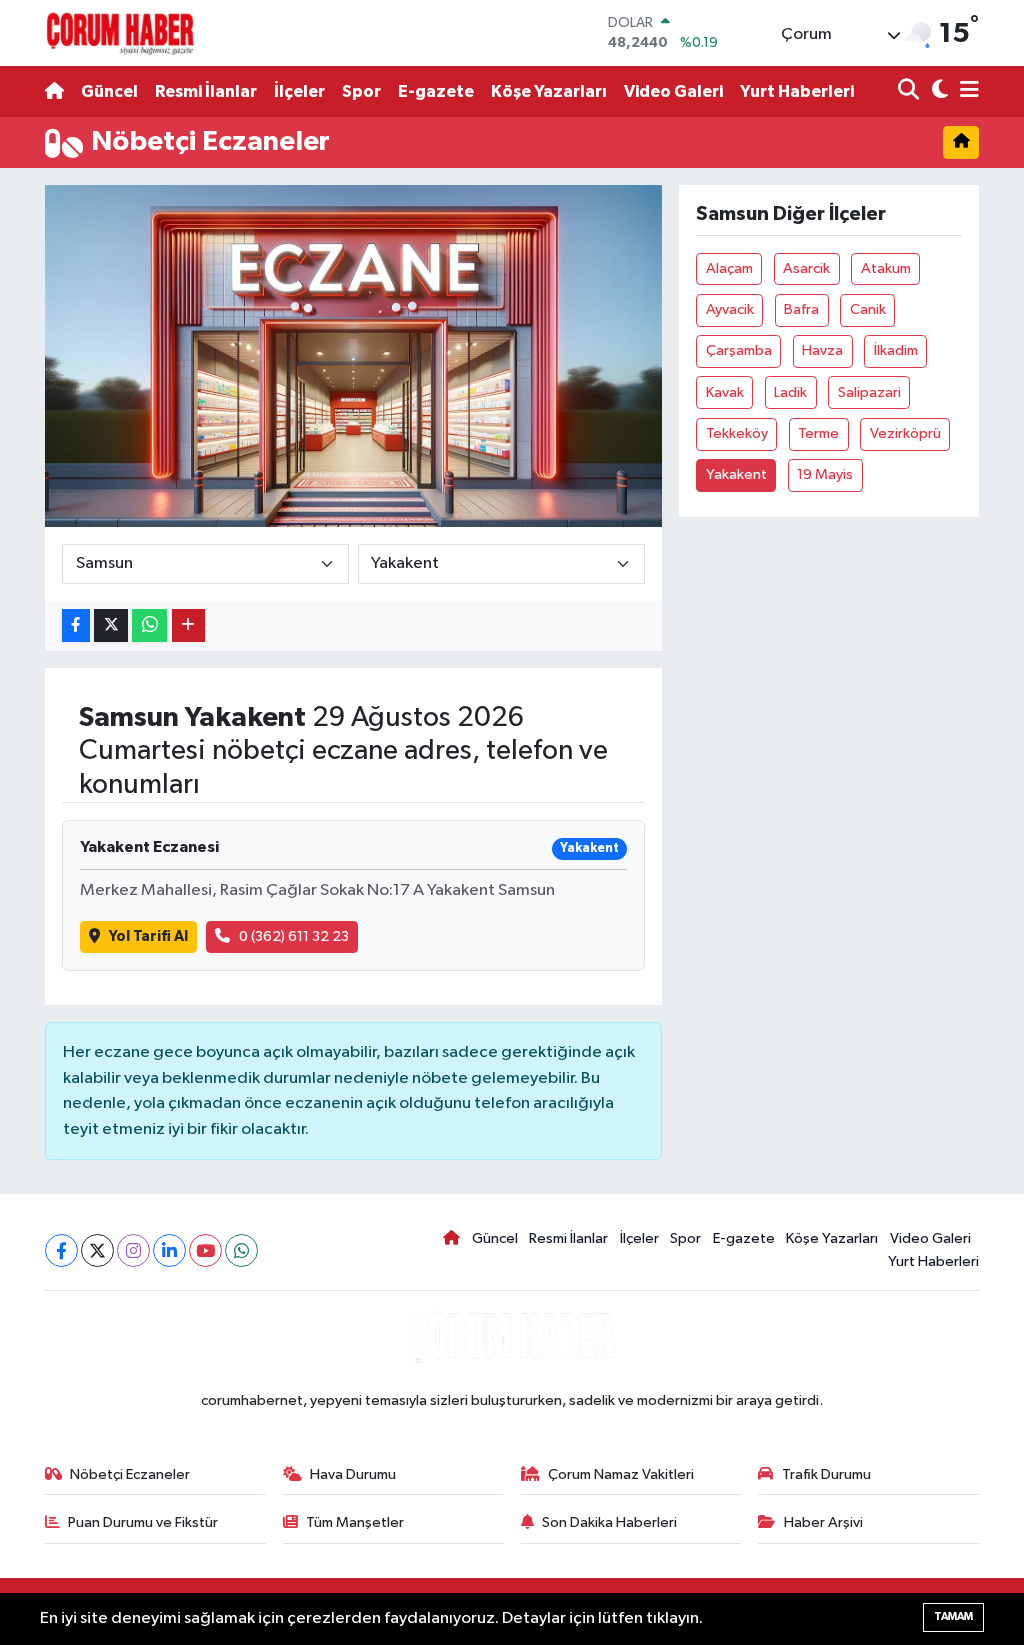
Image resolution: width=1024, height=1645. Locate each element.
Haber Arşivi (823, 1522)
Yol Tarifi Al (148, 936)
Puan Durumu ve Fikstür (143, 1522)
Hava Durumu (353, 1474)
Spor (361, 91)
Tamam (953, 1616)
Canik (868, 309)
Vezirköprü (905, 433)
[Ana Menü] (966, 91)
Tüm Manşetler (355, 1522)
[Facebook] (61, 1250)
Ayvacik (730, 309)
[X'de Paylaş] (111, 625)
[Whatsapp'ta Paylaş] (149, 625)
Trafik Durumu (826, 1474)
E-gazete (436, 91)
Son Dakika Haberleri (609, 1522)
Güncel (109, 91)
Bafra (801, 309)
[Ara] (910, 91)
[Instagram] (133, 1250)
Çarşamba (739, 350)
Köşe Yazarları (549, 91)
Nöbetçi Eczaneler (130, 1474)
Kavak (725, 392)
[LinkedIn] (169, 1250)
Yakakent (736, 474)
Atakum (886, 268)
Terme (818, 433)
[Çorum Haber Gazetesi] (120, 33)
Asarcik (806, 268)
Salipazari (869, 392)
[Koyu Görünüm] (937, 91)
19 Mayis (825, 474)
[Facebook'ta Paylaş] (76, 625)
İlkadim (896, 350)
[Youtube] (205, 1250)
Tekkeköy (737, 433)
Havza (822, 350)
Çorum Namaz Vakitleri (621, 1474)
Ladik (790, 392)
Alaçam (729, 268)
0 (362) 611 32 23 (294, 936)
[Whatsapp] (241, 1250)
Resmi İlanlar (206, 91)
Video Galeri (673, 91)
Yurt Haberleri (797, 91)
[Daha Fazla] (188, 625)
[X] (97, 1250)
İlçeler (299, 91)
